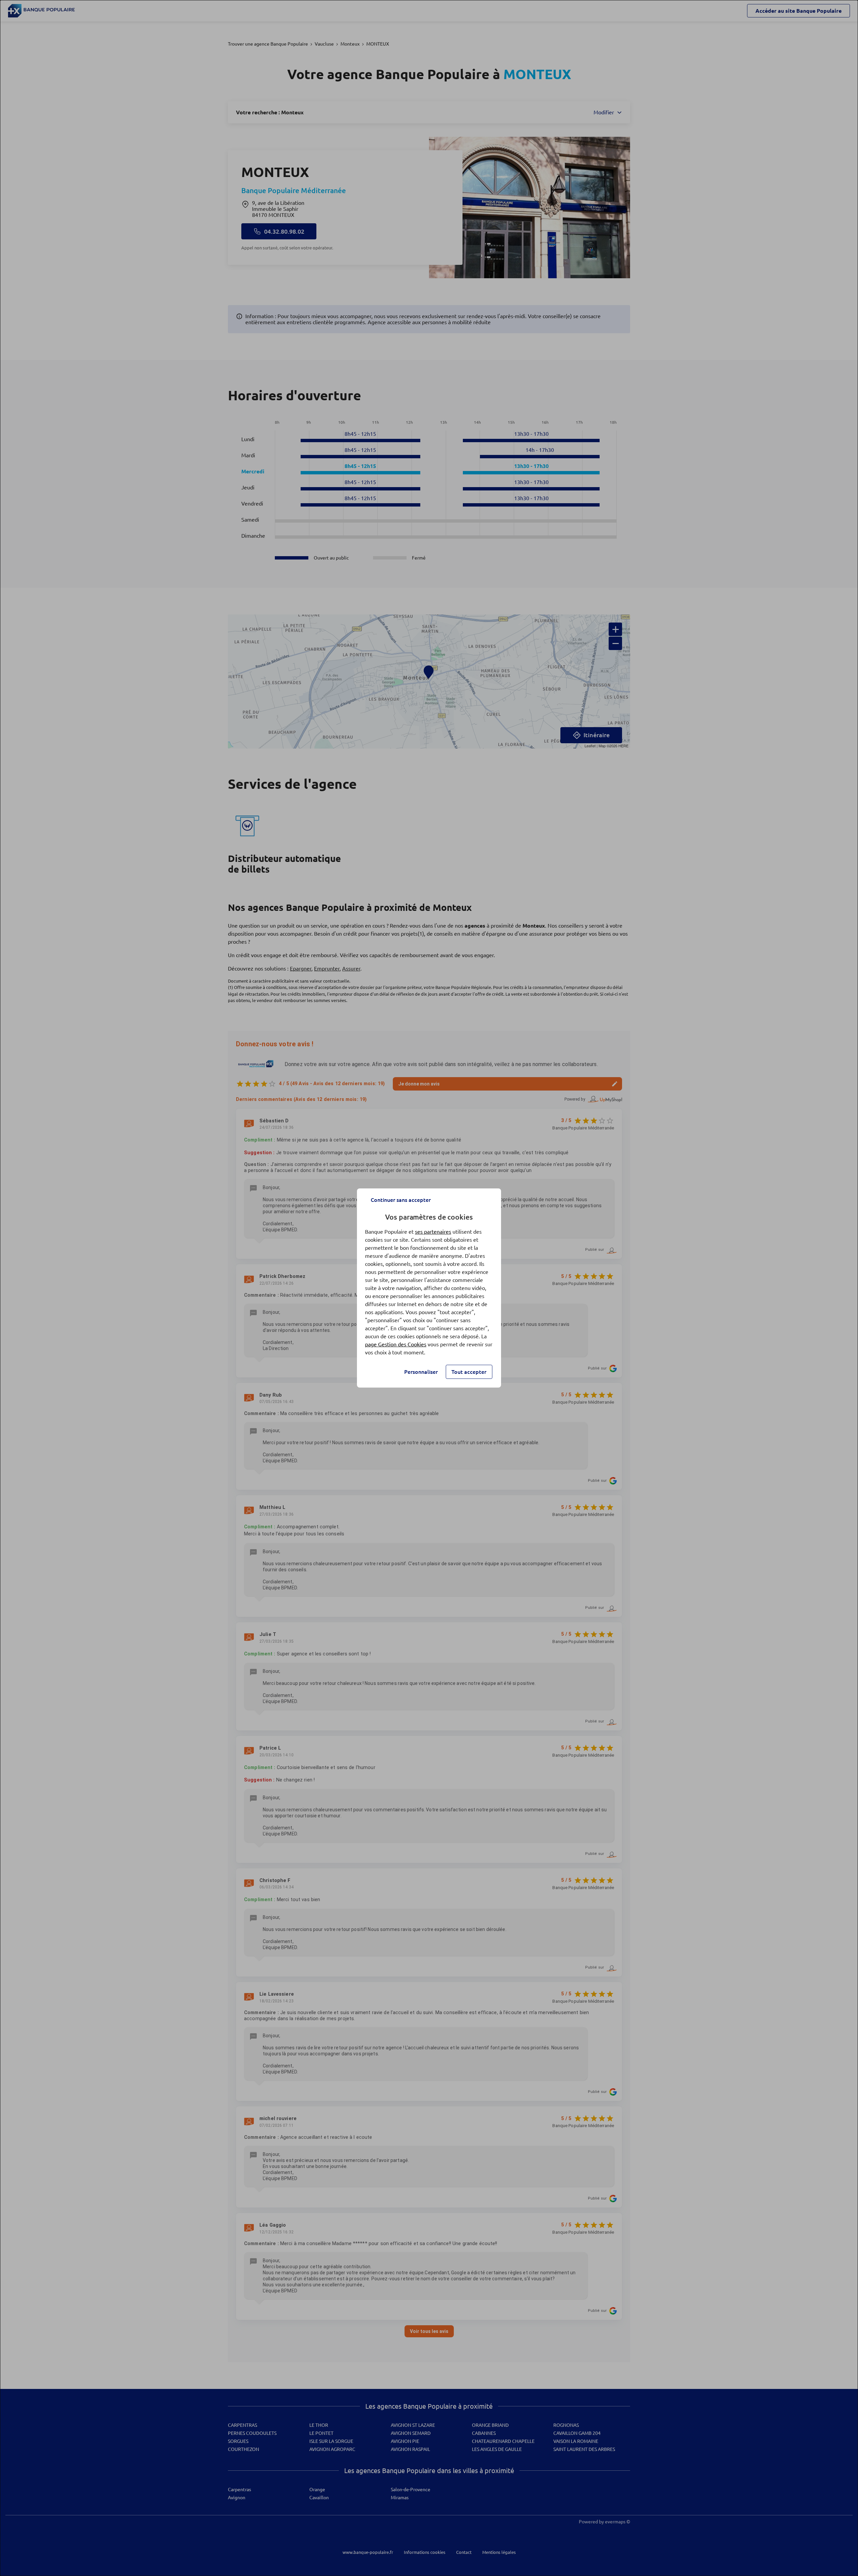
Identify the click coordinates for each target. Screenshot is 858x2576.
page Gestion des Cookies (396, 1344)
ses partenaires (433, 1232)
